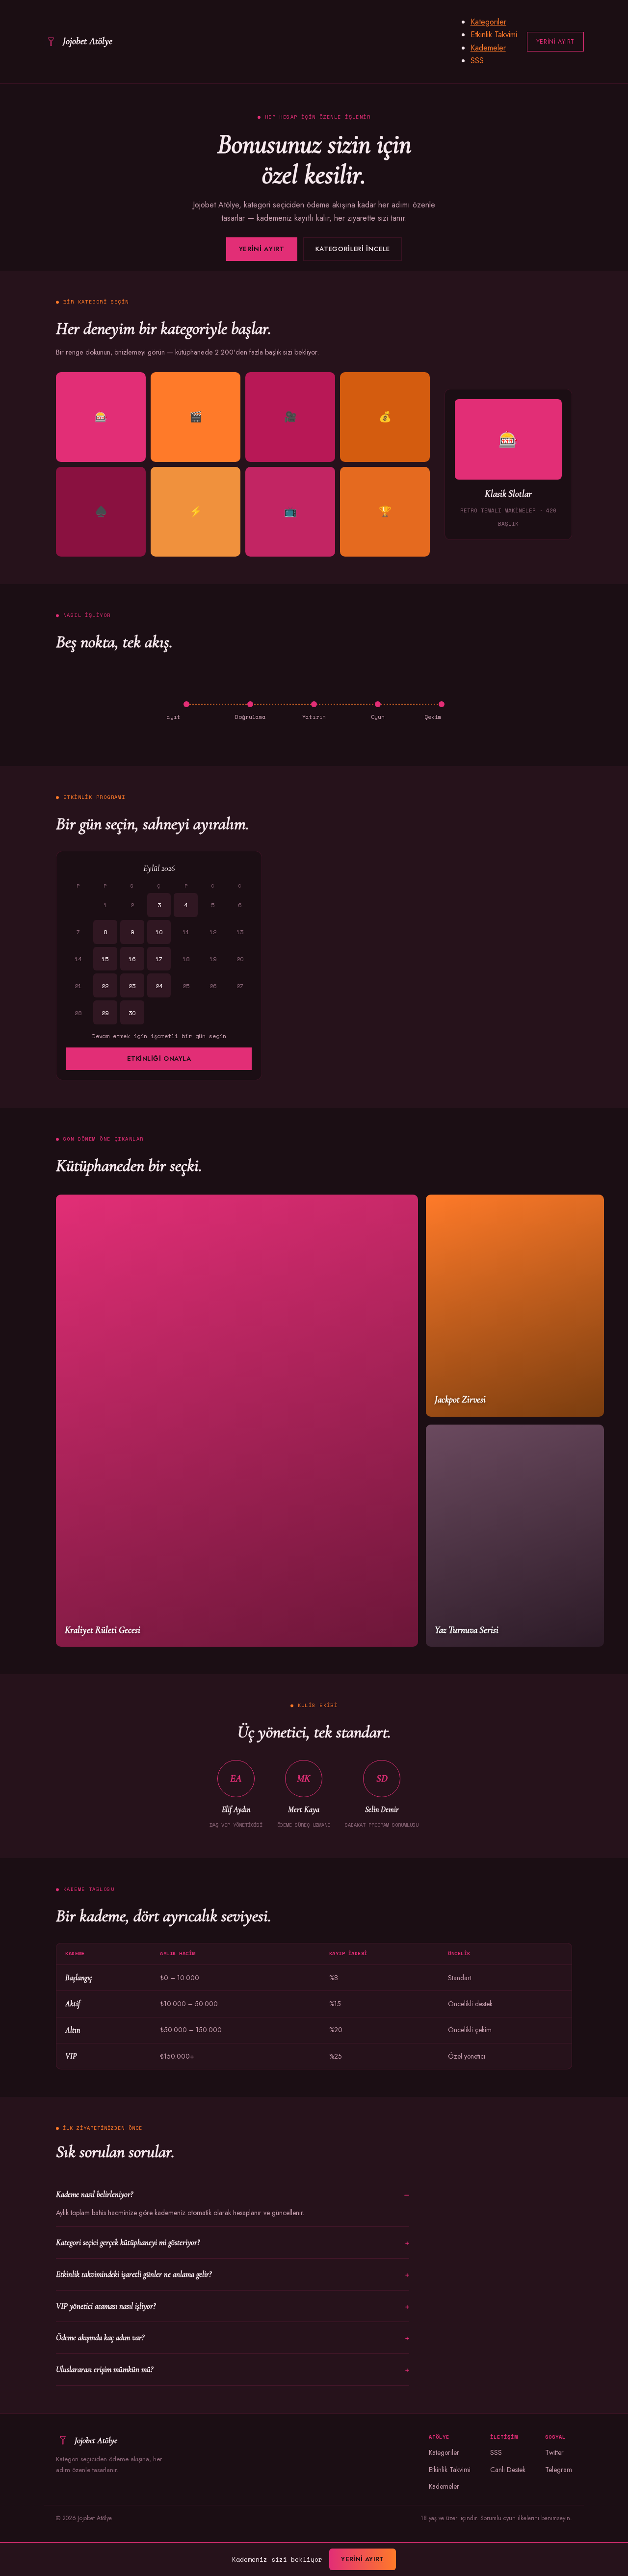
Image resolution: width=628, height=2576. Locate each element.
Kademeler (488, 48)
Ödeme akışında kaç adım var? (100, 2337)
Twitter (554, 2452)
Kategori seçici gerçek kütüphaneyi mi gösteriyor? (128, 2242)
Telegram (559, 2470)
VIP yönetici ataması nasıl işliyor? (106, 2306)
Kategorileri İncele (353, 249)
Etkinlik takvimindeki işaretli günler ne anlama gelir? (134, 2274)
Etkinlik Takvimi (494, 35)
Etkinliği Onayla (159, 1058)
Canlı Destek (508, 2470)
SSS (477, 61)
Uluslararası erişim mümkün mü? (105, 2369)
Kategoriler (488, 22)
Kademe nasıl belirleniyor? (94, 2194)
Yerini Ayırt (555, 42)
